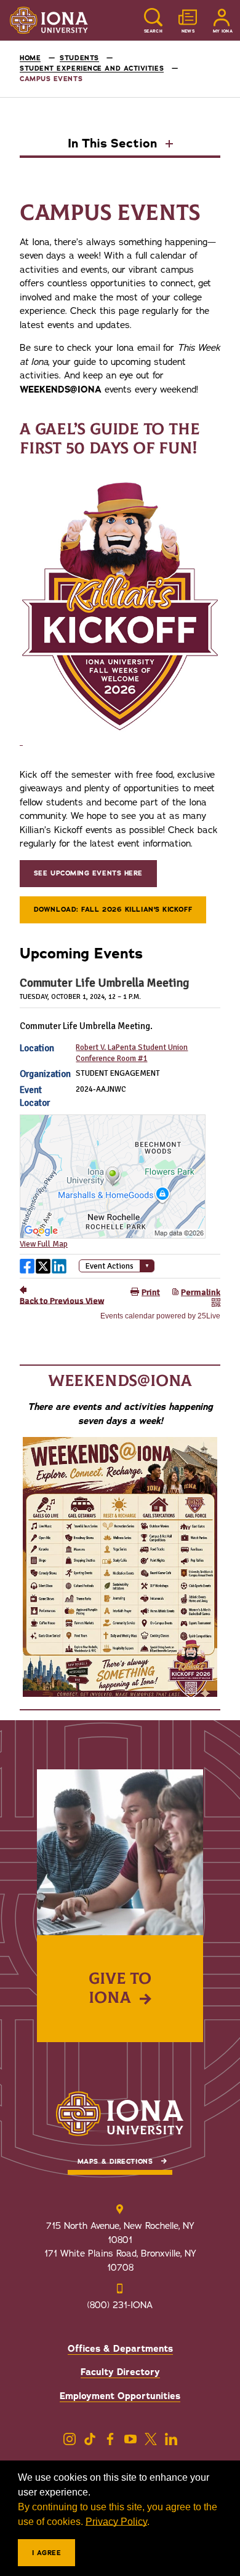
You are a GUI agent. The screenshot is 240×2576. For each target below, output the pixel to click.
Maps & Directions (115, 2162)
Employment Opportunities (120, 2396)
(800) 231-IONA (120, 2305)
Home (30, 58)
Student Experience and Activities (92, 69)
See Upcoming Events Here (88, 873)
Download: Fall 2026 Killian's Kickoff (113, 910)
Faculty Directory (120, 2372)
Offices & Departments (120, 2349)
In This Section (114, 144)
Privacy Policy (116, 2522)
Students (79, 58)
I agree (47, 2553)
